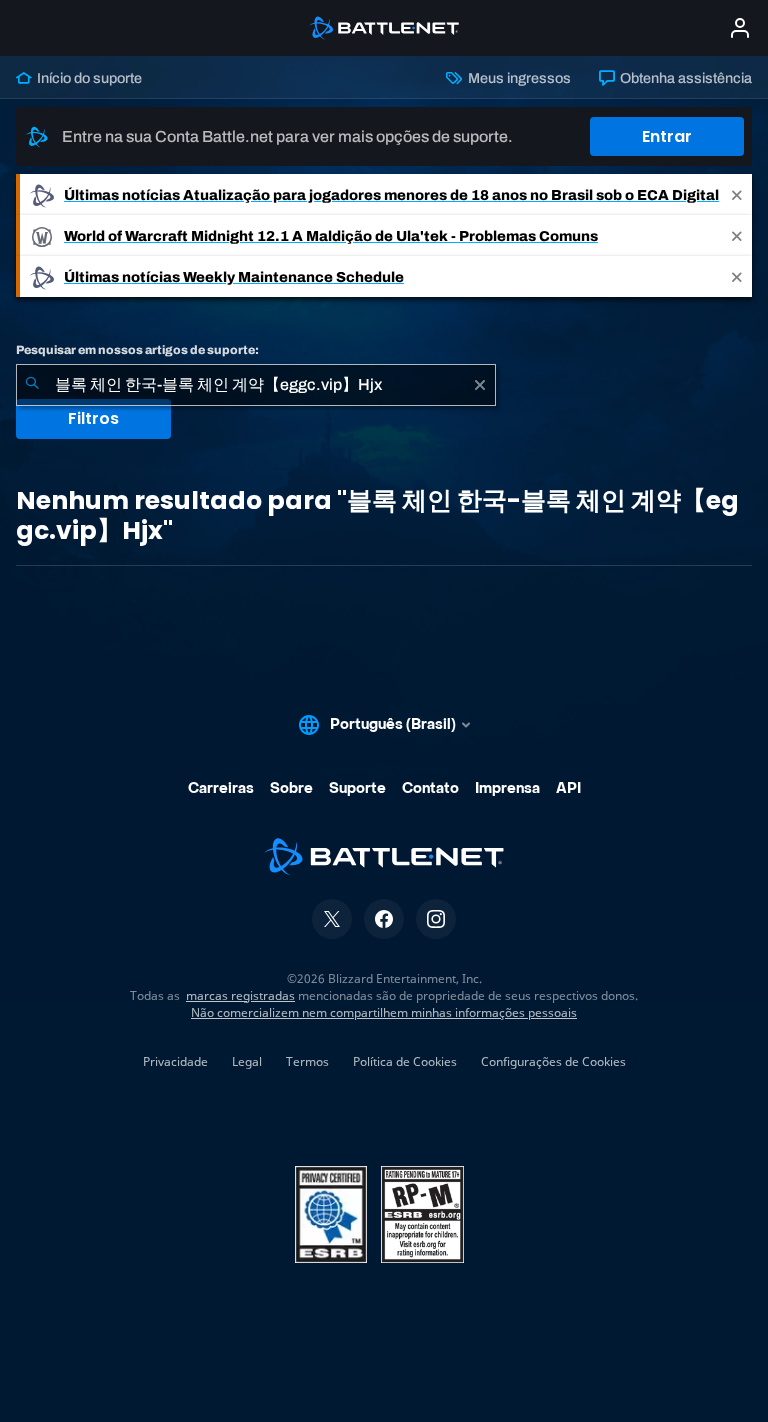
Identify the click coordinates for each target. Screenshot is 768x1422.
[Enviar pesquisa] (32, 385)
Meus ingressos (517, 78)
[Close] (737, 194)
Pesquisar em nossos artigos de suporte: (137, 350)
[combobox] (256, 385)
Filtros (93, 418)
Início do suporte (88, 78)
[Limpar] (480, 385)
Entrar (667, 136)
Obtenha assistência (684, 78)
